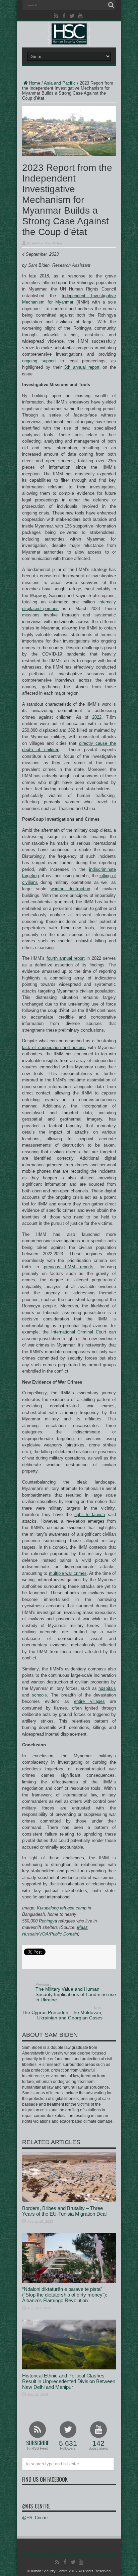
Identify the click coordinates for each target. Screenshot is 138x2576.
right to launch (90, 1514)
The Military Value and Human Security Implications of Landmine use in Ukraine (76, 1992)
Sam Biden (53, 243)
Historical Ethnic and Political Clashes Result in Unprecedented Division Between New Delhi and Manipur (69, 2381)
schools (39, 1695)
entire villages (89, 1701)
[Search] (111, 5)
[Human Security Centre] (69, 34)
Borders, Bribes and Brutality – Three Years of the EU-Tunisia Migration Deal (64, 2211)
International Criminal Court (79, 1332)
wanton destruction (70, 889)
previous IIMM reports (69, 1267)
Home (34, 83)
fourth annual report (66, 958)
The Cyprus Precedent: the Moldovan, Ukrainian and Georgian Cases (62, 2013)
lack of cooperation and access (54, 1047)
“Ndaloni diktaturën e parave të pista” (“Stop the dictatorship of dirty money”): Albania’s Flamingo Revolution (65, 2295)
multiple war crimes (68, 1573)
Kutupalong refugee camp (62, 1908)
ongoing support (39, 361)
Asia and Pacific (60, 83)
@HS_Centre (36, 2506)
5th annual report (82, 367)
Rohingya (48, 1921)
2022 (97, 717)
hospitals (107, 1688)
